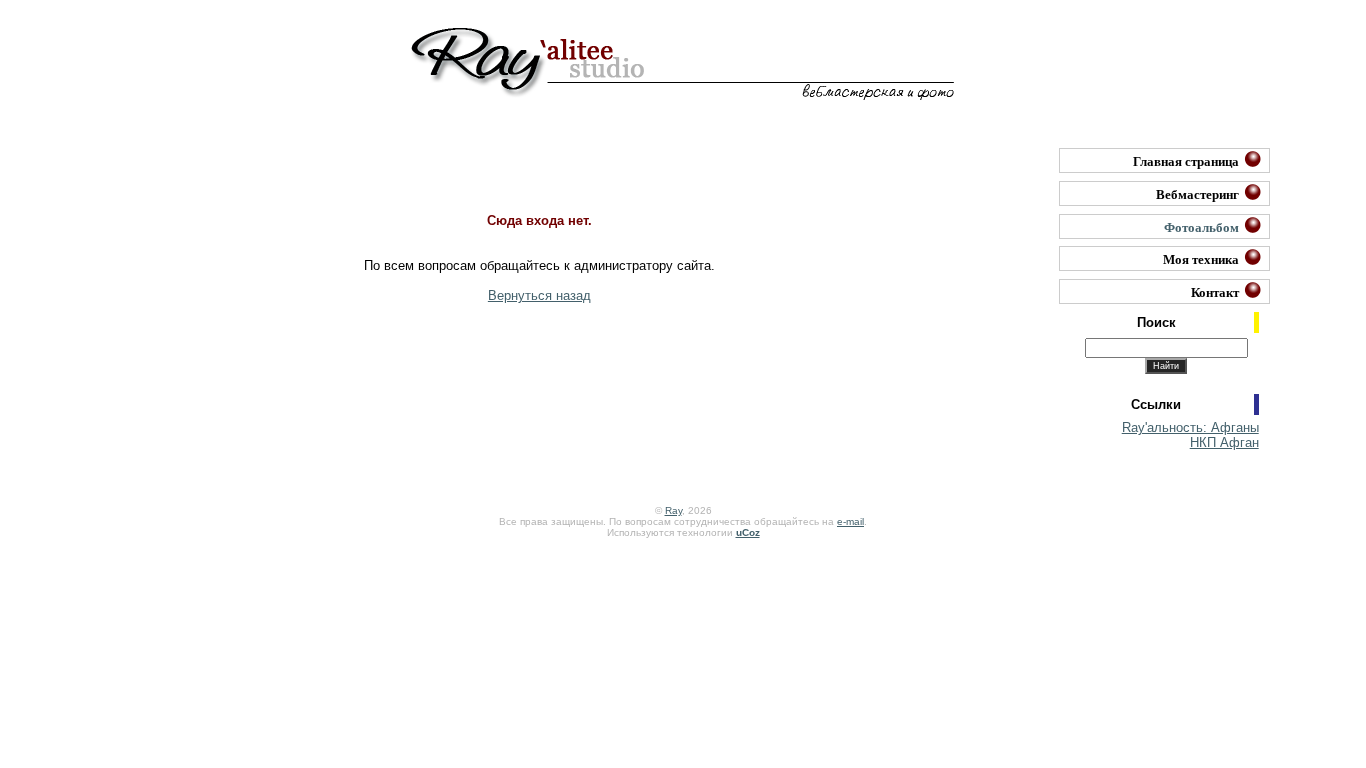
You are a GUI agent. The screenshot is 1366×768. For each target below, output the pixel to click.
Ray (673, 510)
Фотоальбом (1201, 226)
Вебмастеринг (1197, 193)
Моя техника (1201, 258)
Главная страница (1186, 160)
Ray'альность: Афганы (1190, 427)
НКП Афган (1224, 442)
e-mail (850, 521)
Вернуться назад (539, 295)
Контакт (1215, 291)
